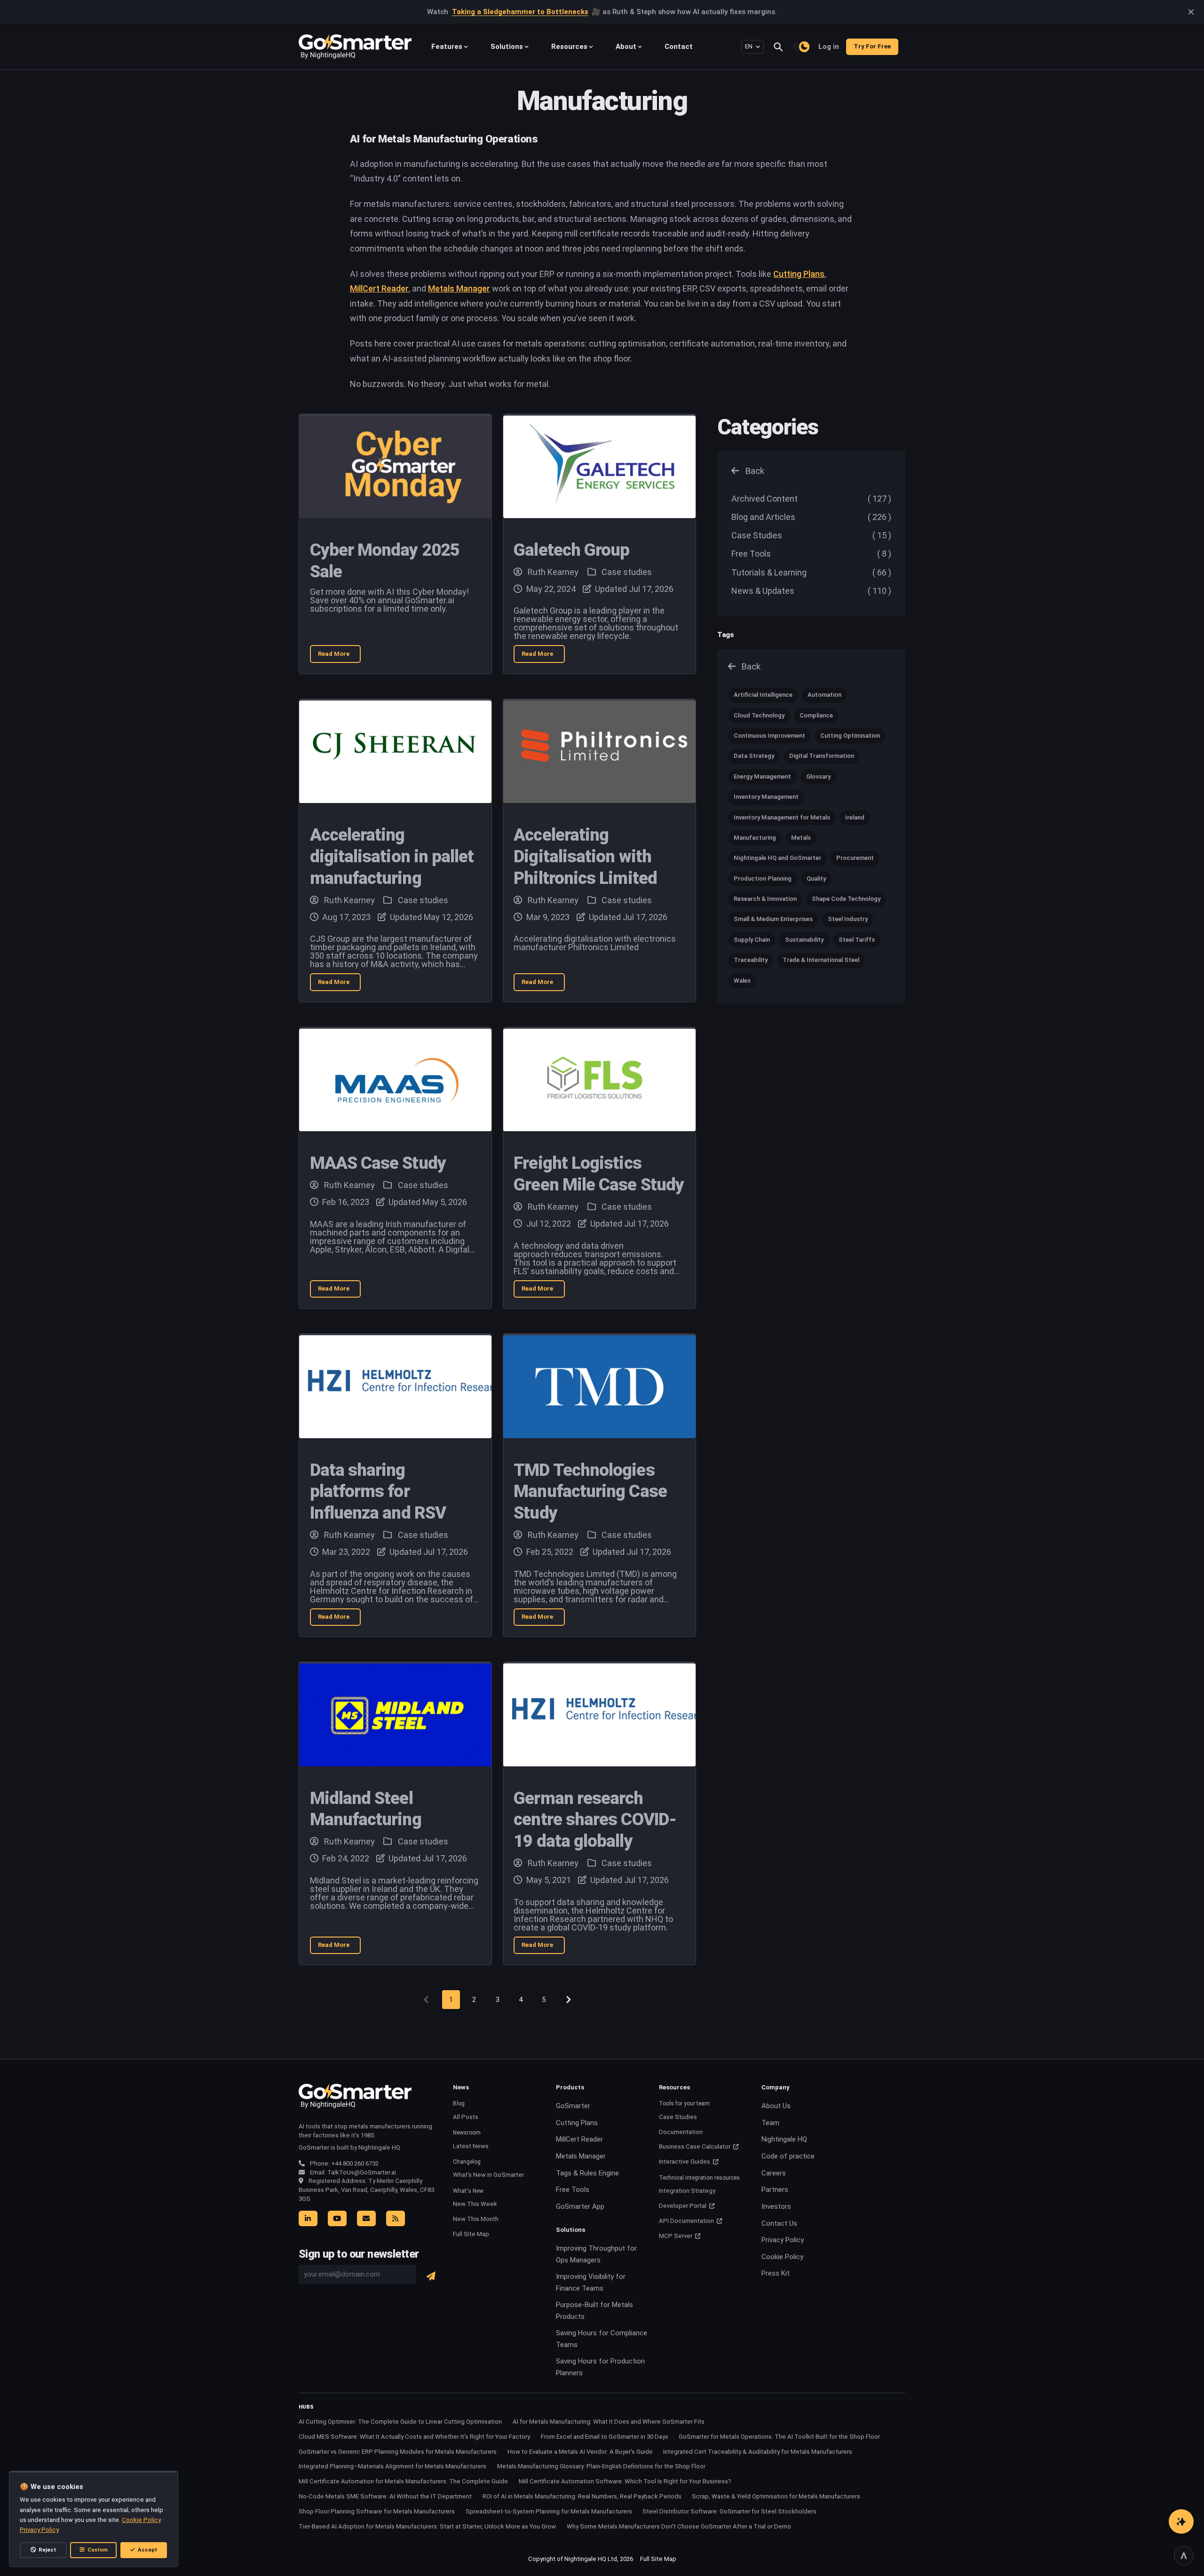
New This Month (476, 2219)
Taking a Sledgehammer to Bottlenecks (520, 12)
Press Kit (776, 2273)
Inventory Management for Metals (782, 817)
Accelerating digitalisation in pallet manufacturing (392, 856)
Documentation (681, 2132)
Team (770, 2123)
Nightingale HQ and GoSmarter (777, 858)
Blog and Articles (811, 517)
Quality (816, 878)
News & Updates (811, 591)
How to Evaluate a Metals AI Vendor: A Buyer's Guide (580, 2452)
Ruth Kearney (553, 572)
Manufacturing (755, 838)
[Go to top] (1184, 2556)
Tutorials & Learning (811, 572)
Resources (569, 47)
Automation (824, 695)
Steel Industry (848, 919)
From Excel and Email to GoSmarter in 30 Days (605, 2437)
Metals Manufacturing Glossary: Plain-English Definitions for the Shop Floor (601, 2466)
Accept (147, 2550)
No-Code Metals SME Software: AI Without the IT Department (385, 2496)
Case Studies (811, 535)
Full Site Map (471, 2234)
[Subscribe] (431, 2276)
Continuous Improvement (769, 736)
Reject (47, 2550)
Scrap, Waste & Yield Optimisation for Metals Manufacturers (776, 2496)
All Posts (466, 2117)
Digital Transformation (822, 756)
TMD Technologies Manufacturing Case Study (590, 1492)
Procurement (855, 858)
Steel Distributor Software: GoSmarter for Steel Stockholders (729, 2511)
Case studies (626, 572)
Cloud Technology (759, 715)
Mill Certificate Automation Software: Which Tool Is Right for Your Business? (625, 2481)
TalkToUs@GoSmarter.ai (362, 2172)
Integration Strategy (687, 2191)
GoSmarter (573, 2106)
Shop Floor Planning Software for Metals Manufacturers (377, 2511)
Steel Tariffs (857, 940)
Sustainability (804, 940)
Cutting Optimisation (850, 736)
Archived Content (811, 499)
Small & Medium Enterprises (773, 919)
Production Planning (763, 878)
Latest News (471, 2146)
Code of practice (788, 2156)
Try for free (872, 46)
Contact (679, 47)
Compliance (816, 715)
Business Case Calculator (695, 2147)
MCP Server (676, 2236)
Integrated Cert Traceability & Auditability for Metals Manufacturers (758, 2452)
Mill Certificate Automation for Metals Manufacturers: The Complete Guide (403, 2481)
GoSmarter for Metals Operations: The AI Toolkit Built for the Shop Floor (779, 2437)
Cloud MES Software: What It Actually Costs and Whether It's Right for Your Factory (414, 2437)
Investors (776, 2206)
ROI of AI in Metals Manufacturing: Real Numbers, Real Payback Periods (582, 2496)
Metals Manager (459, 288)
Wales (742, 981)
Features (447, 47)
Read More (340, 656)
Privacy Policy (783, 2240)
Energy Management (762, 776)
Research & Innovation (765, 899)
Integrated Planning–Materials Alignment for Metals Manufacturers (392, 2466)
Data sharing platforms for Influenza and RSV (378, 1492)
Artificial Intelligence (763, 695)
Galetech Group (571, 550)
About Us (776, 2106)
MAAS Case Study (378, 1163)
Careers (774, 2173)
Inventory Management (766, 797)
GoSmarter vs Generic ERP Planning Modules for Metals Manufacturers (398, 2452)
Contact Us (779, 2223)
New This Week (475, 2204)
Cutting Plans (799, 274)
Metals (801, 838)
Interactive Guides (685, 2162)
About (626, 47)
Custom (98, 2550)
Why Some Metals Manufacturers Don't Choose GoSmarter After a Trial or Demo (679, 2526)
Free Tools (811, 554)
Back (753, 471)
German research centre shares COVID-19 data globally (595, 1820)
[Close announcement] (1191, 12)
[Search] (782, 47)
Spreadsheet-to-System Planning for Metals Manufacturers (549, 2511)
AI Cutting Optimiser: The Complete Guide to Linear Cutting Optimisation (400, 2422)
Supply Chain (752, 940)
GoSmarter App (580, 2206)
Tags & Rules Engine (587, 2173)
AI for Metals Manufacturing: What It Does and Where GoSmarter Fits (609, 2422)
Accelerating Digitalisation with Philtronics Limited (585, 856)
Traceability (751, 960)
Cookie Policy (782, 2257)
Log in (829, 47)
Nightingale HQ (784, 2139)
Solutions (507, 47)
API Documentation (687, 2221)
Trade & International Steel (821, 960)
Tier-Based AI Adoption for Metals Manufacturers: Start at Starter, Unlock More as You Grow (427, 2526)
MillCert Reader (379, 288)
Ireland (855, 817)
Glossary (818, 776)
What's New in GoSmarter (488, 2175)
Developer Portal (683, 2206)
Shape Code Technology (846, 899)
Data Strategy (754, 756)
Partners (775, 2190)
